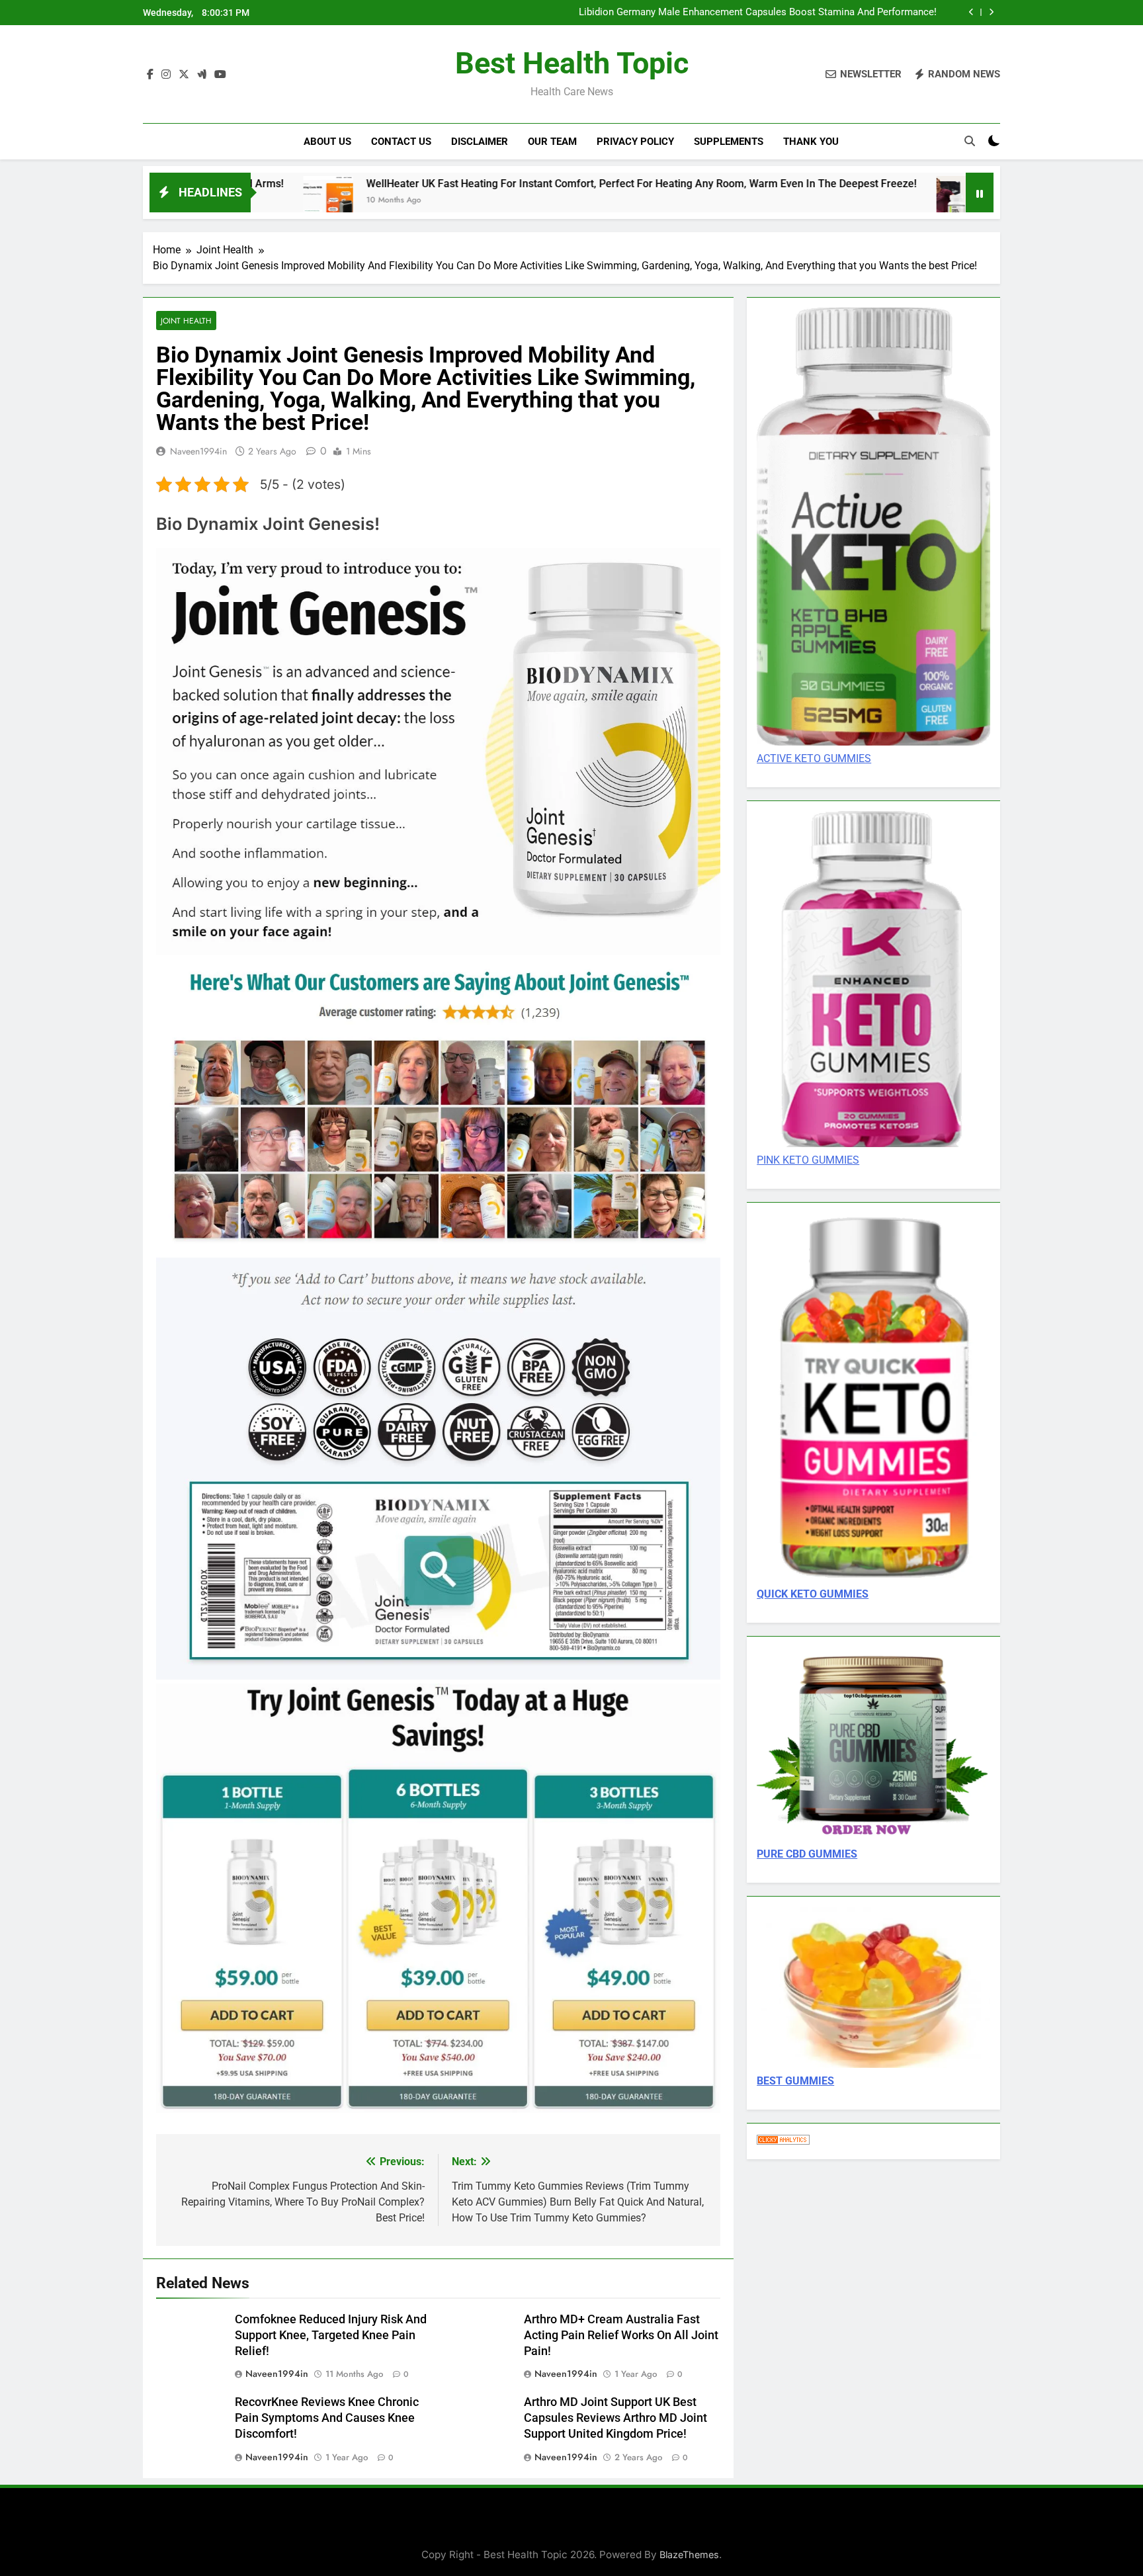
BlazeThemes (689, 2555)
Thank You (811, 142)
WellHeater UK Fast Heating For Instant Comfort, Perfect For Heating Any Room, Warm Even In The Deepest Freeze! (473, 184)
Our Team (552, 142)
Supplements (729, 142)
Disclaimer (480, 142)
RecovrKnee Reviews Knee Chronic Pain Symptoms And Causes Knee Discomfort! (327, 2418)
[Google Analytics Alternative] (783, 2141)
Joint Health (186, 321)
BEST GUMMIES (795, 2081)
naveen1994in (198, 451)
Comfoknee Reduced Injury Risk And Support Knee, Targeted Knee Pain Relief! (331, 2335)
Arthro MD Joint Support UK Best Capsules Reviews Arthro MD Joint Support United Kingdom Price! (615, 2418)
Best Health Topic (572, 63)
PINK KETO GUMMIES (808, 1160)
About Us (327, 142)
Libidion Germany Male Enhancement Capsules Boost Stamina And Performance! (758, 13)
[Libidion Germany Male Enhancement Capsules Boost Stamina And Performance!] (793, 201)
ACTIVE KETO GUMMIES (814, 758)
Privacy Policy (635, 142)
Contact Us (401, 142)
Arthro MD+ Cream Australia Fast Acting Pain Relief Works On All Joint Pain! (621, 2335)
